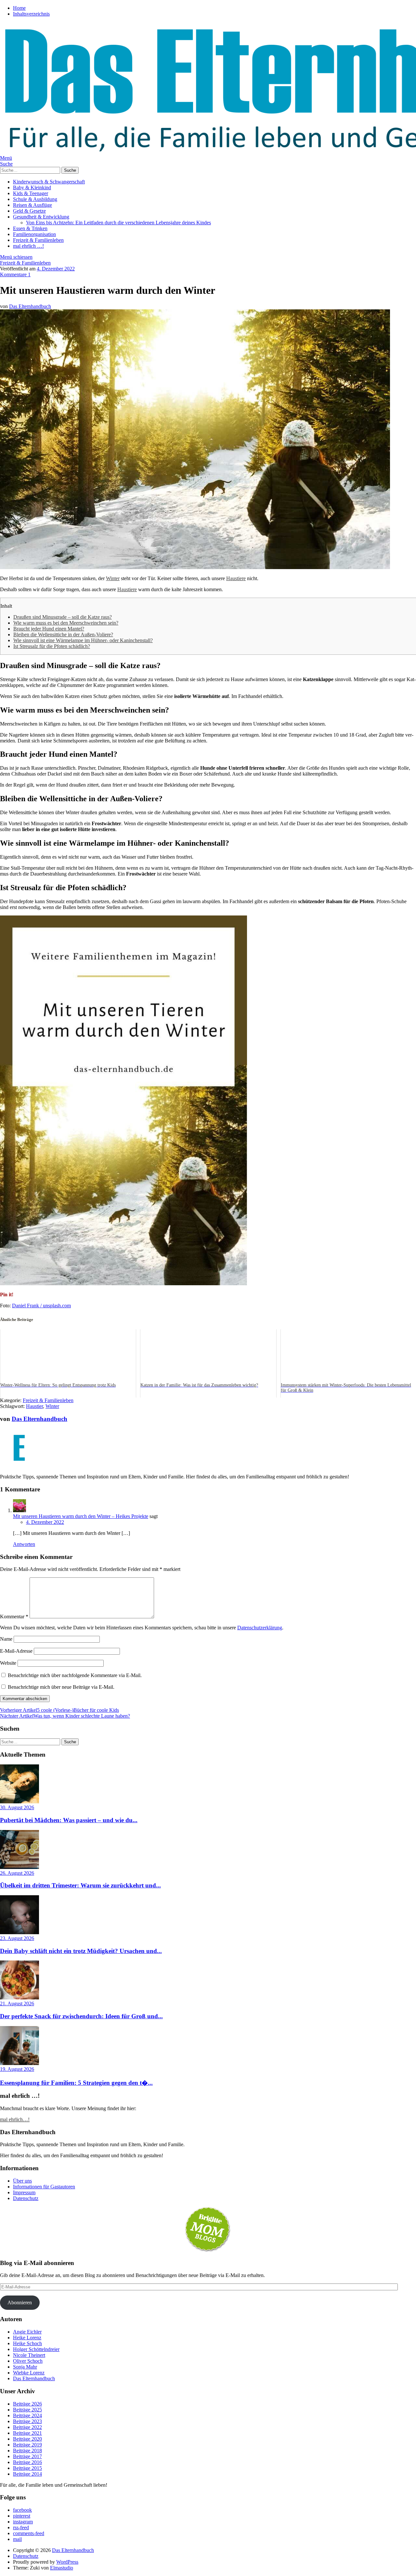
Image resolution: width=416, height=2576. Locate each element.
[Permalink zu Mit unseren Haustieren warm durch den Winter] (195, 567)
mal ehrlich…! (15, 2119)
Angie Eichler (27, 2332)
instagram (23, 2522)
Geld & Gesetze (29, 211)
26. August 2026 (17, 1873)
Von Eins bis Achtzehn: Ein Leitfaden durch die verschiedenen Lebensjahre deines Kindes (118, 223)
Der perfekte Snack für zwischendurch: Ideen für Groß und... (81, 2016)
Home (19, 8)
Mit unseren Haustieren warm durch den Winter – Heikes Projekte (81, 1516)
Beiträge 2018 (27, 2451)
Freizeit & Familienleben (38, 240)
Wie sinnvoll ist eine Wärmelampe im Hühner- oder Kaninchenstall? (83, 640)
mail (17, 2539)
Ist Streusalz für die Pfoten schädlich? (52, 646)
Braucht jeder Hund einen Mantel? (49, 629)
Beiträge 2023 (27, 2421)
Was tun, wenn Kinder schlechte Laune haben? (65, 1716)
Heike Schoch (27, 2343)
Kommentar (14, 1617)
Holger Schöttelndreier (36, 2349)
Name (6, 1639)
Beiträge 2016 (27, 2462)
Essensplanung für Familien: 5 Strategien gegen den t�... (76, 2083)
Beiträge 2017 (27, 2456)
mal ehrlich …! (28, 246)
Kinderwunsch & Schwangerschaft (49, 182)
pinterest (22, 2516)
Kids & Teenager (31, 193)
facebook (22, 2510)
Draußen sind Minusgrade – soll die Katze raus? (63, 617)
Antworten (24, 1544)
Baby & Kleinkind (32, 187)
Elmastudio (62, 2568)
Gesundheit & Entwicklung (41, 217)
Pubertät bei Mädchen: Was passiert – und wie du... (69, 1820)
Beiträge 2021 (27, 2433)
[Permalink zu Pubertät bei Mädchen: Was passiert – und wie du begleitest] (19, 1802)
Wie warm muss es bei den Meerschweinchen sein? (66, 623)
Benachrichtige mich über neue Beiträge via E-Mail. (61, 1687)
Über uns (22, 2181)
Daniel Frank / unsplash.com (41, 1306)
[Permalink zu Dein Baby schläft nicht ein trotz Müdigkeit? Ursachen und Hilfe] (19, 1932)
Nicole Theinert (29, 2355)
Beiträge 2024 (27, 2415)
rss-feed (21, 2527)
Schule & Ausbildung (35, 199)
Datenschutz (26, 2198)
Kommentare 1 (15, 274)
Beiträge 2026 (27, 2404)
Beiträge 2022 (27, 2427)
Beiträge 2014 (27, 2474)
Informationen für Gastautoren (44, 2187)
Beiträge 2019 (27, 2445)
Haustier (34, 1406)
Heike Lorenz (27, 2338)
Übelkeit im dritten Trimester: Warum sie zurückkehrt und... (80, 1885)
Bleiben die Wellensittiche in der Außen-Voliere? (63, 635)
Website (8, 1663)
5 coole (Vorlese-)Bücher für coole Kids (59, 1710)
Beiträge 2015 (27, 2468)
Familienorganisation (34, 234)
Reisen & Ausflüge (32, 205)
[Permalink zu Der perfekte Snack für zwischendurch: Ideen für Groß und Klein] (19, 1998)
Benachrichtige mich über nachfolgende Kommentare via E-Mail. (75, 1675)
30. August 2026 (17, 1807)
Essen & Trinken (30, 228)
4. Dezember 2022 (56, 269)
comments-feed (29, 2533)
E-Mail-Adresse (16, 1651)
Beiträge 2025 (27, 2410)
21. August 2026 (17, 2004)
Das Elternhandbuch (30, 306)
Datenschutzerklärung (260, 1628)
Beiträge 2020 (27, 2439)
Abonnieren (20, 2302)
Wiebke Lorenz (29, 2373)
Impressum (24, 2192)
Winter (113, 578)
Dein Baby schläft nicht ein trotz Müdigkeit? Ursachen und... (81, 1951)
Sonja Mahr (25, 2367)
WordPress (67, 2562)
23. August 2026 (17, 1938)
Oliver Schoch (28, 2361)
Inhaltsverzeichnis (31, 14)
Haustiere (236, 578)
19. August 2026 (17, 2069)
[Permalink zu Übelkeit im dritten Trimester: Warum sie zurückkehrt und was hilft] (19, 1867)
